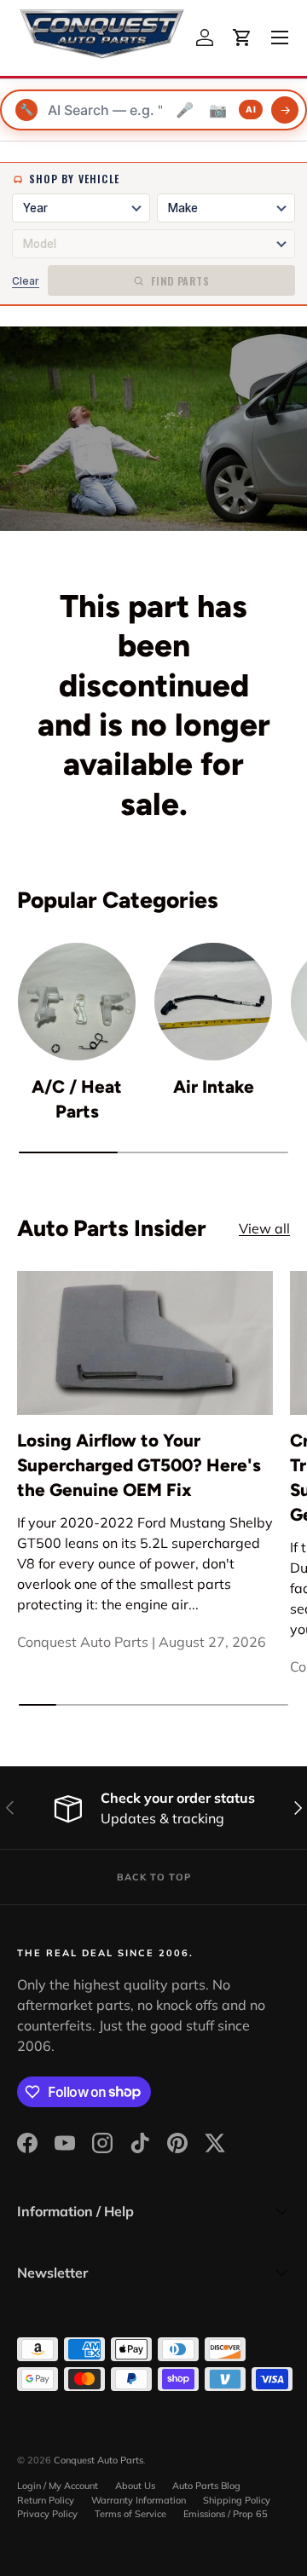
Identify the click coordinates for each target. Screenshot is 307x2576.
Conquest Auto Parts (98, 2460)
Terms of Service (130, 2514)
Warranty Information (139, 2500)
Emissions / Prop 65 (226, 2514)
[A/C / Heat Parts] (77, 1002)
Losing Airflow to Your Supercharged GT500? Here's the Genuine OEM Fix (139, 1465)
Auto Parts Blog (206, 2486)
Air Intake (214, 1086)
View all (264, 1228)
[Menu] (280, 38)
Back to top (154, 1877)
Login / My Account (58, 2486)
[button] (242, 38)
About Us (135, 2486)
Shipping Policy (237, 2500)
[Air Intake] (213, 1002)
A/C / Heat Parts (77, 1099)
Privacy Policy (47, 2514)
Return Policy (46, 2500)
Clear (26, 281)
